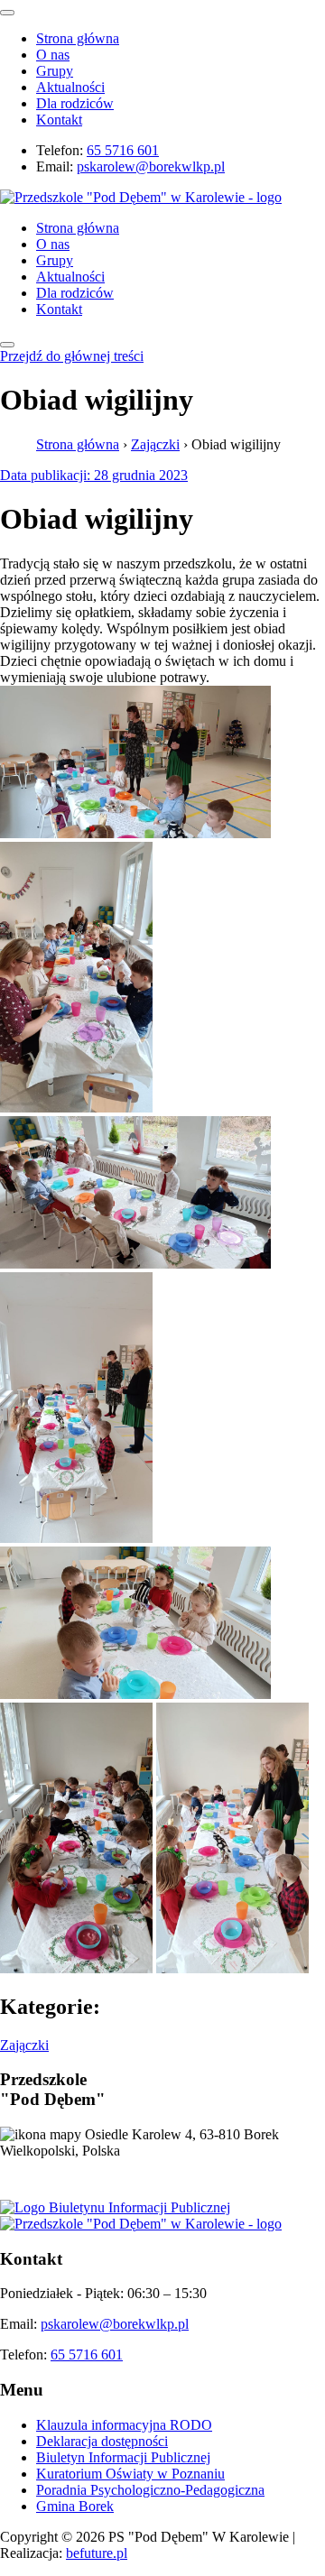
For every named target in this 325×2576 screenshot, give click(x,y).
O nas (53, 55)
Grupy (55, 71)
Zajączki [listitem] (24, 2045)
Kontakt (59, 120)
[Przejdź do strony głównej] (141, 2224)
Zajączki (155, 444)
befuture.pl (97, 2553)
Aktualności (70, 87)
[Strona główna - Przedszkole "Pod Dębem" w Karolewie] (141, 197)
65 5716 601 (123, 150)
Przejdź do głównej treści (72, 356)
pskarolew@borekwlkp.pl (151, 166)
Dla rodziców (75, 103)
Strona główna (78, 38)
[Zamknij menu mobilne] (7, 13)
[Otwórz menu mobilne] (7, 345)
